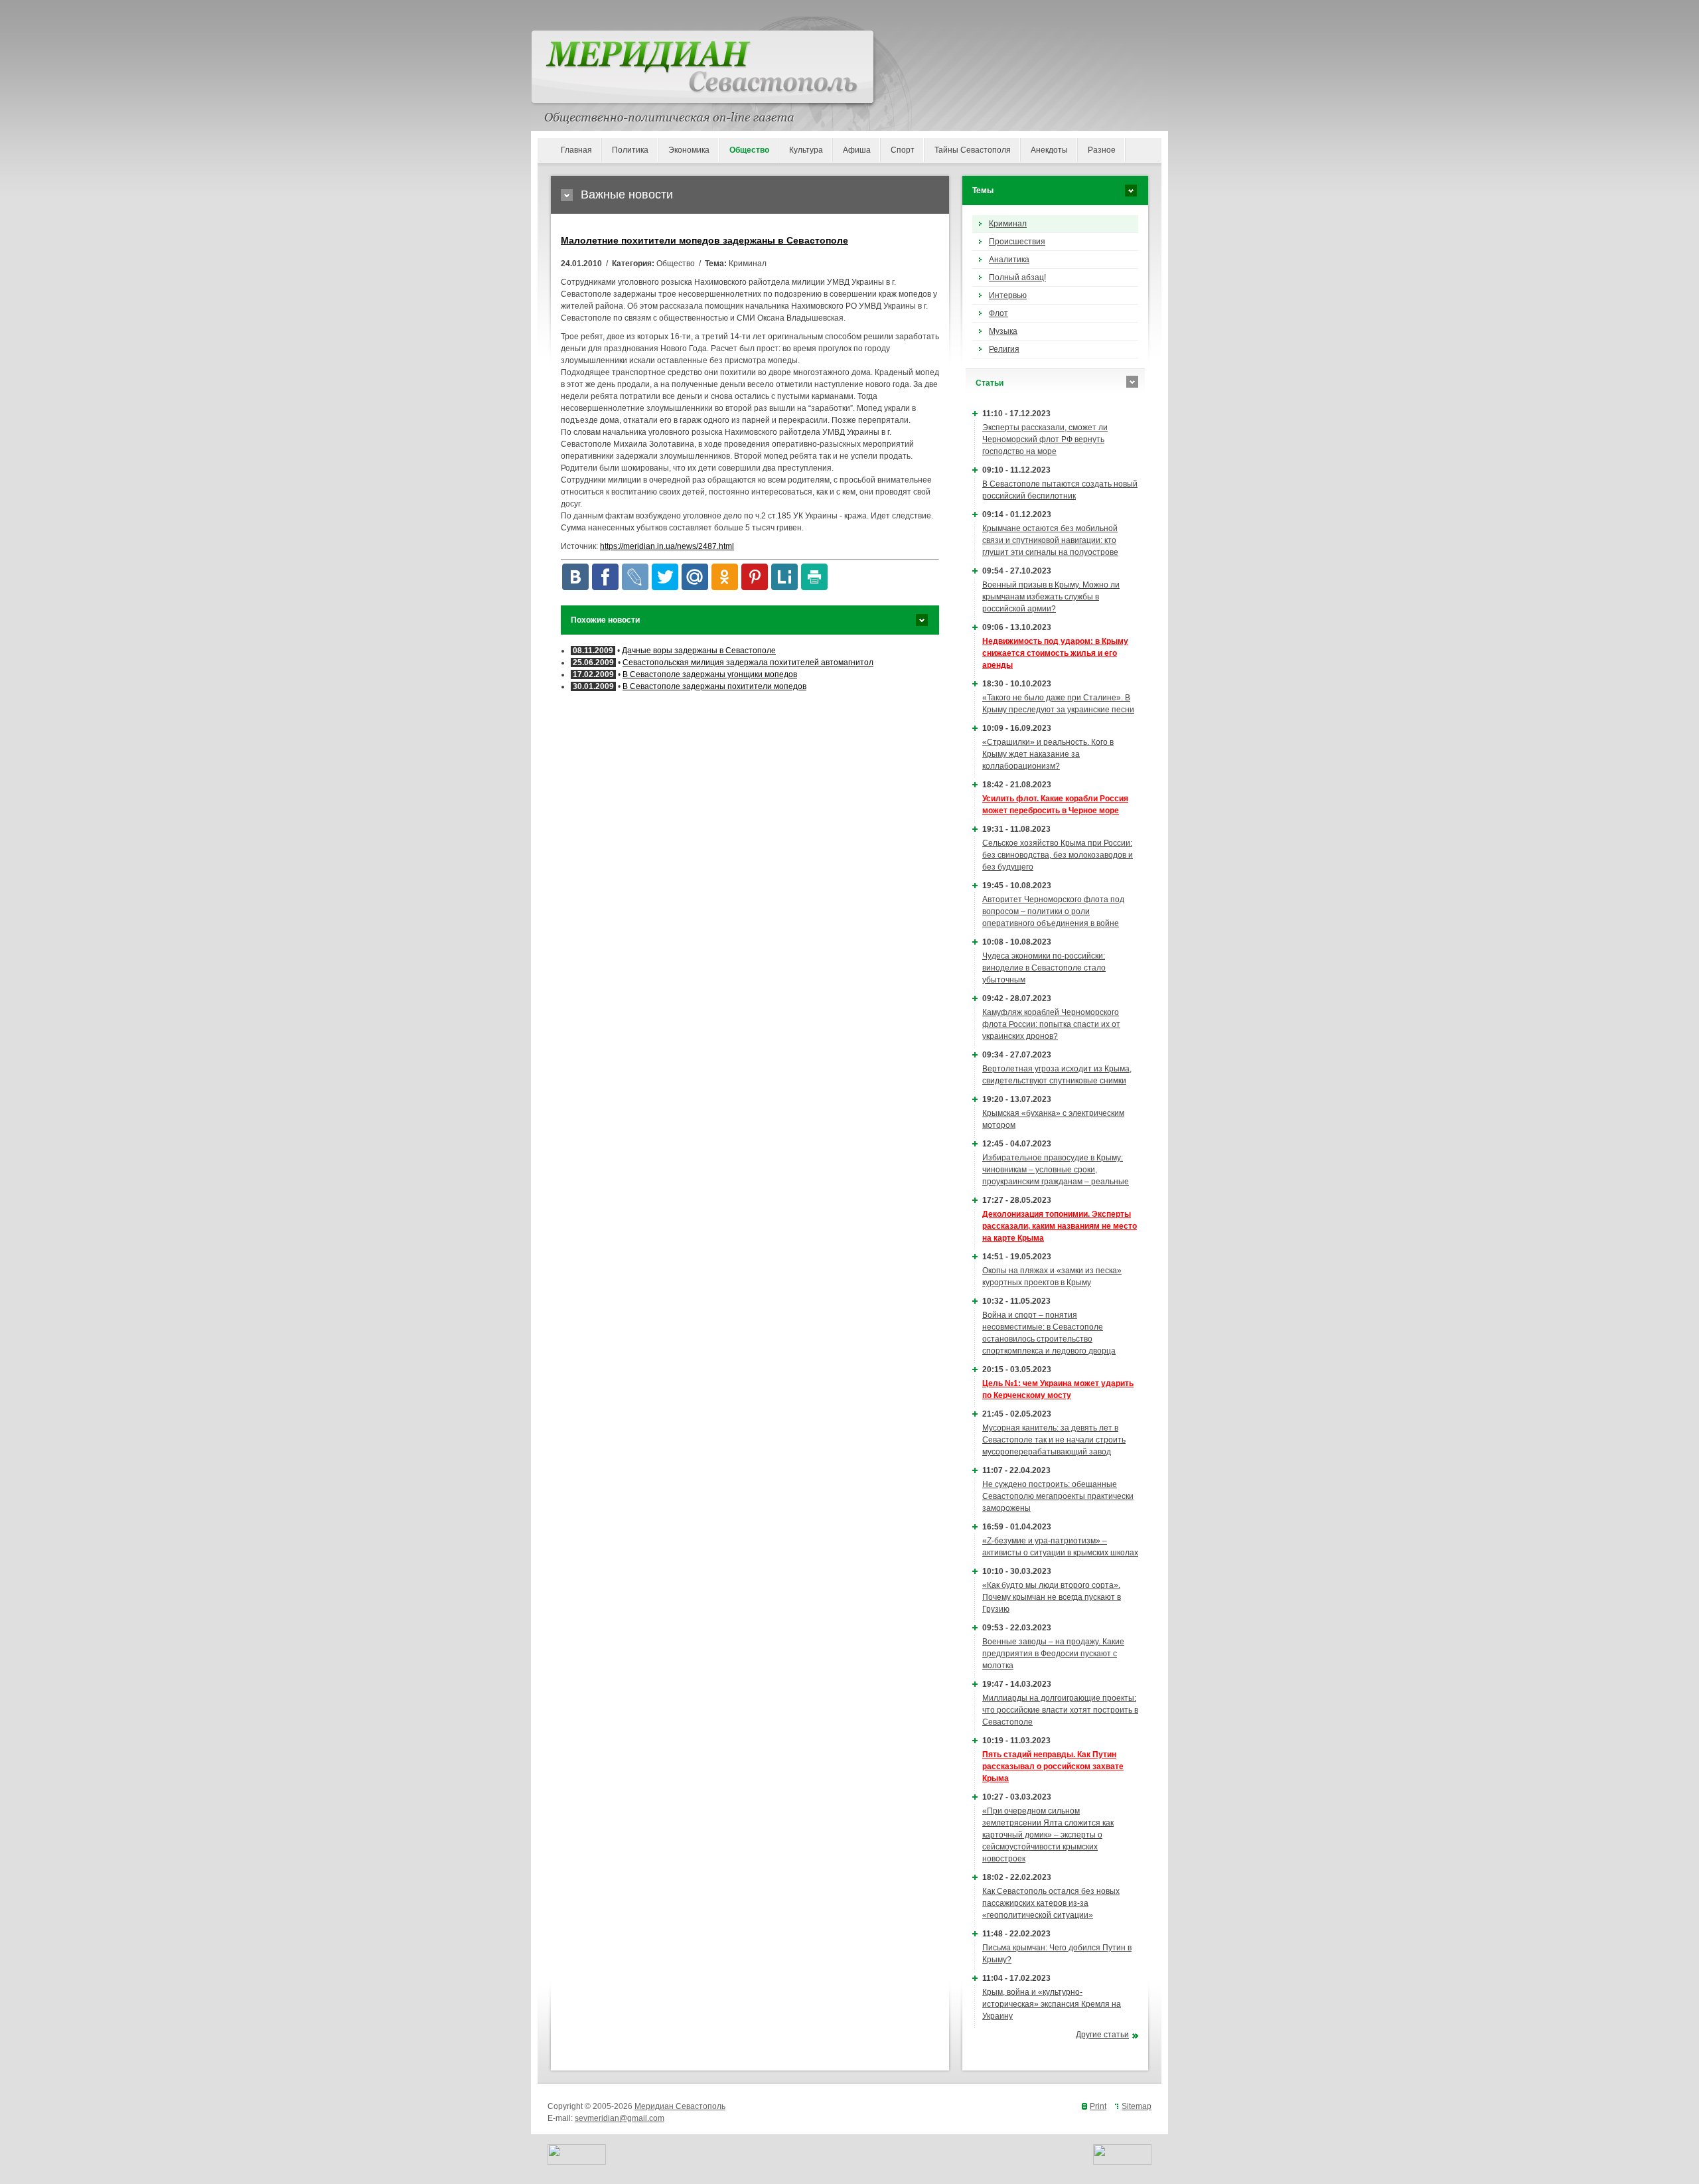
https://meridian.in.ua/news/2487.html (667, 546)
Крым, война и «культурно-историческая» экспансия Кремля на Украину (1052, 2004)
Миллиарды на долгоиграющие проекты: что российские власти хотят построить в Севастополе (1060, 1710)
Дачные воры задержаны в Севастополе (699, 651)
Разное (1102, 150)
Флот (998, 313)
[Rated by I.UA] (577, 2162)
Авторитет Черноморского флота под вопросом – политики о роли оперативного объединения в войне (1053, 911)
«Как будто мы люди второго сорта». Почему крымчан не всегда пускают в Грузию (1052, 1597)
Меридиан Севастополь (680, 2106)
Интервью (1008, 295)
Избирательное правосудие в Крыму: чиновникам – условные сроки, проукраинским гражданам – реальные (1056, 1170)
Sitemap (1137, 2106)
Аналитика (1009, 260)
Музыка (1003, 331)
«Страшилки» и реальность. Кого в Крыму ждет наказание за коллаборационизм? (1048, 754)
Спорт (903, 150)
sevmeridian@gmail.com (620, 2118)
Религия (1004, 349)
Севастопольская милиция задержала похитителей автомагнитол (748, 663)
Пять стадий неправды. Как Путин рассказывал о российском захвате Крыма (1053, 1766)
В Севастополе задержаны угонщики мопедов (710, 674)
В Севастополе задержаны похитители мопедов (714, 686)
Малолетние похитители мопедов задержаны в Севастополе (704, 240)
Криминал (1008, 224)
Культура (806, 150)
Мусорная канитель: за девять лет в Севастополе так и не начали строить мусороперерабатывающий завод (1054, 1440)
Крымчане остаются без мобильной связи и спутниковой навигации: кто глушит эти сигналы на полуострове (1050, 540)
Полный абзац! (1017, 277)
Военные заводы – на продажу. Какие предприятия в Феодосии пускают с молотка (1053, 1654)
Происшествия (1017, 242)
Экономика (689, 150)
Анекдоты (1049, 150)
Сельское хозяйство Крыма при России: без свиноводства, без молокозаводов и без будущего (1058, 855)
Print (1098, 2106)
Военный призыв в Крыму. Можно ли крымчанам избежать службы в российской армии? (1051, 597)
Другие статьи (1102, 2035)
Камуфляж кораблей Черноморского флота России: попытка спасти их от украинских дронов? (1051, 1024)
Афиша (857, 150)
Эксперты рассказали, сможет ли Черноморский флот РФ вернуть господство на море (1045, 439)
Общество (749, 150)
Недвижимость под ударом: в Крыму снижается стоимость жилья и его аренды (1055, 653)
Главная (576, 150)
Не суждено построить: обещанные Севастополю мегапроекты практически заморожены (1058, 1496)
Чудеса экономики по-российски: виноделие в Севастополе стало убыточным (1044, 968)
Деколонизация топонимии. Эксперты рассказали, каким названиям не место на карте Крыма (1060, 1226)
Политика (630, 150)
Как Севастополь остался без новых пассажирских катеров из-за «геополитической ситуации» (1051, 1903)
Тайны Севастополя (973, 150)
